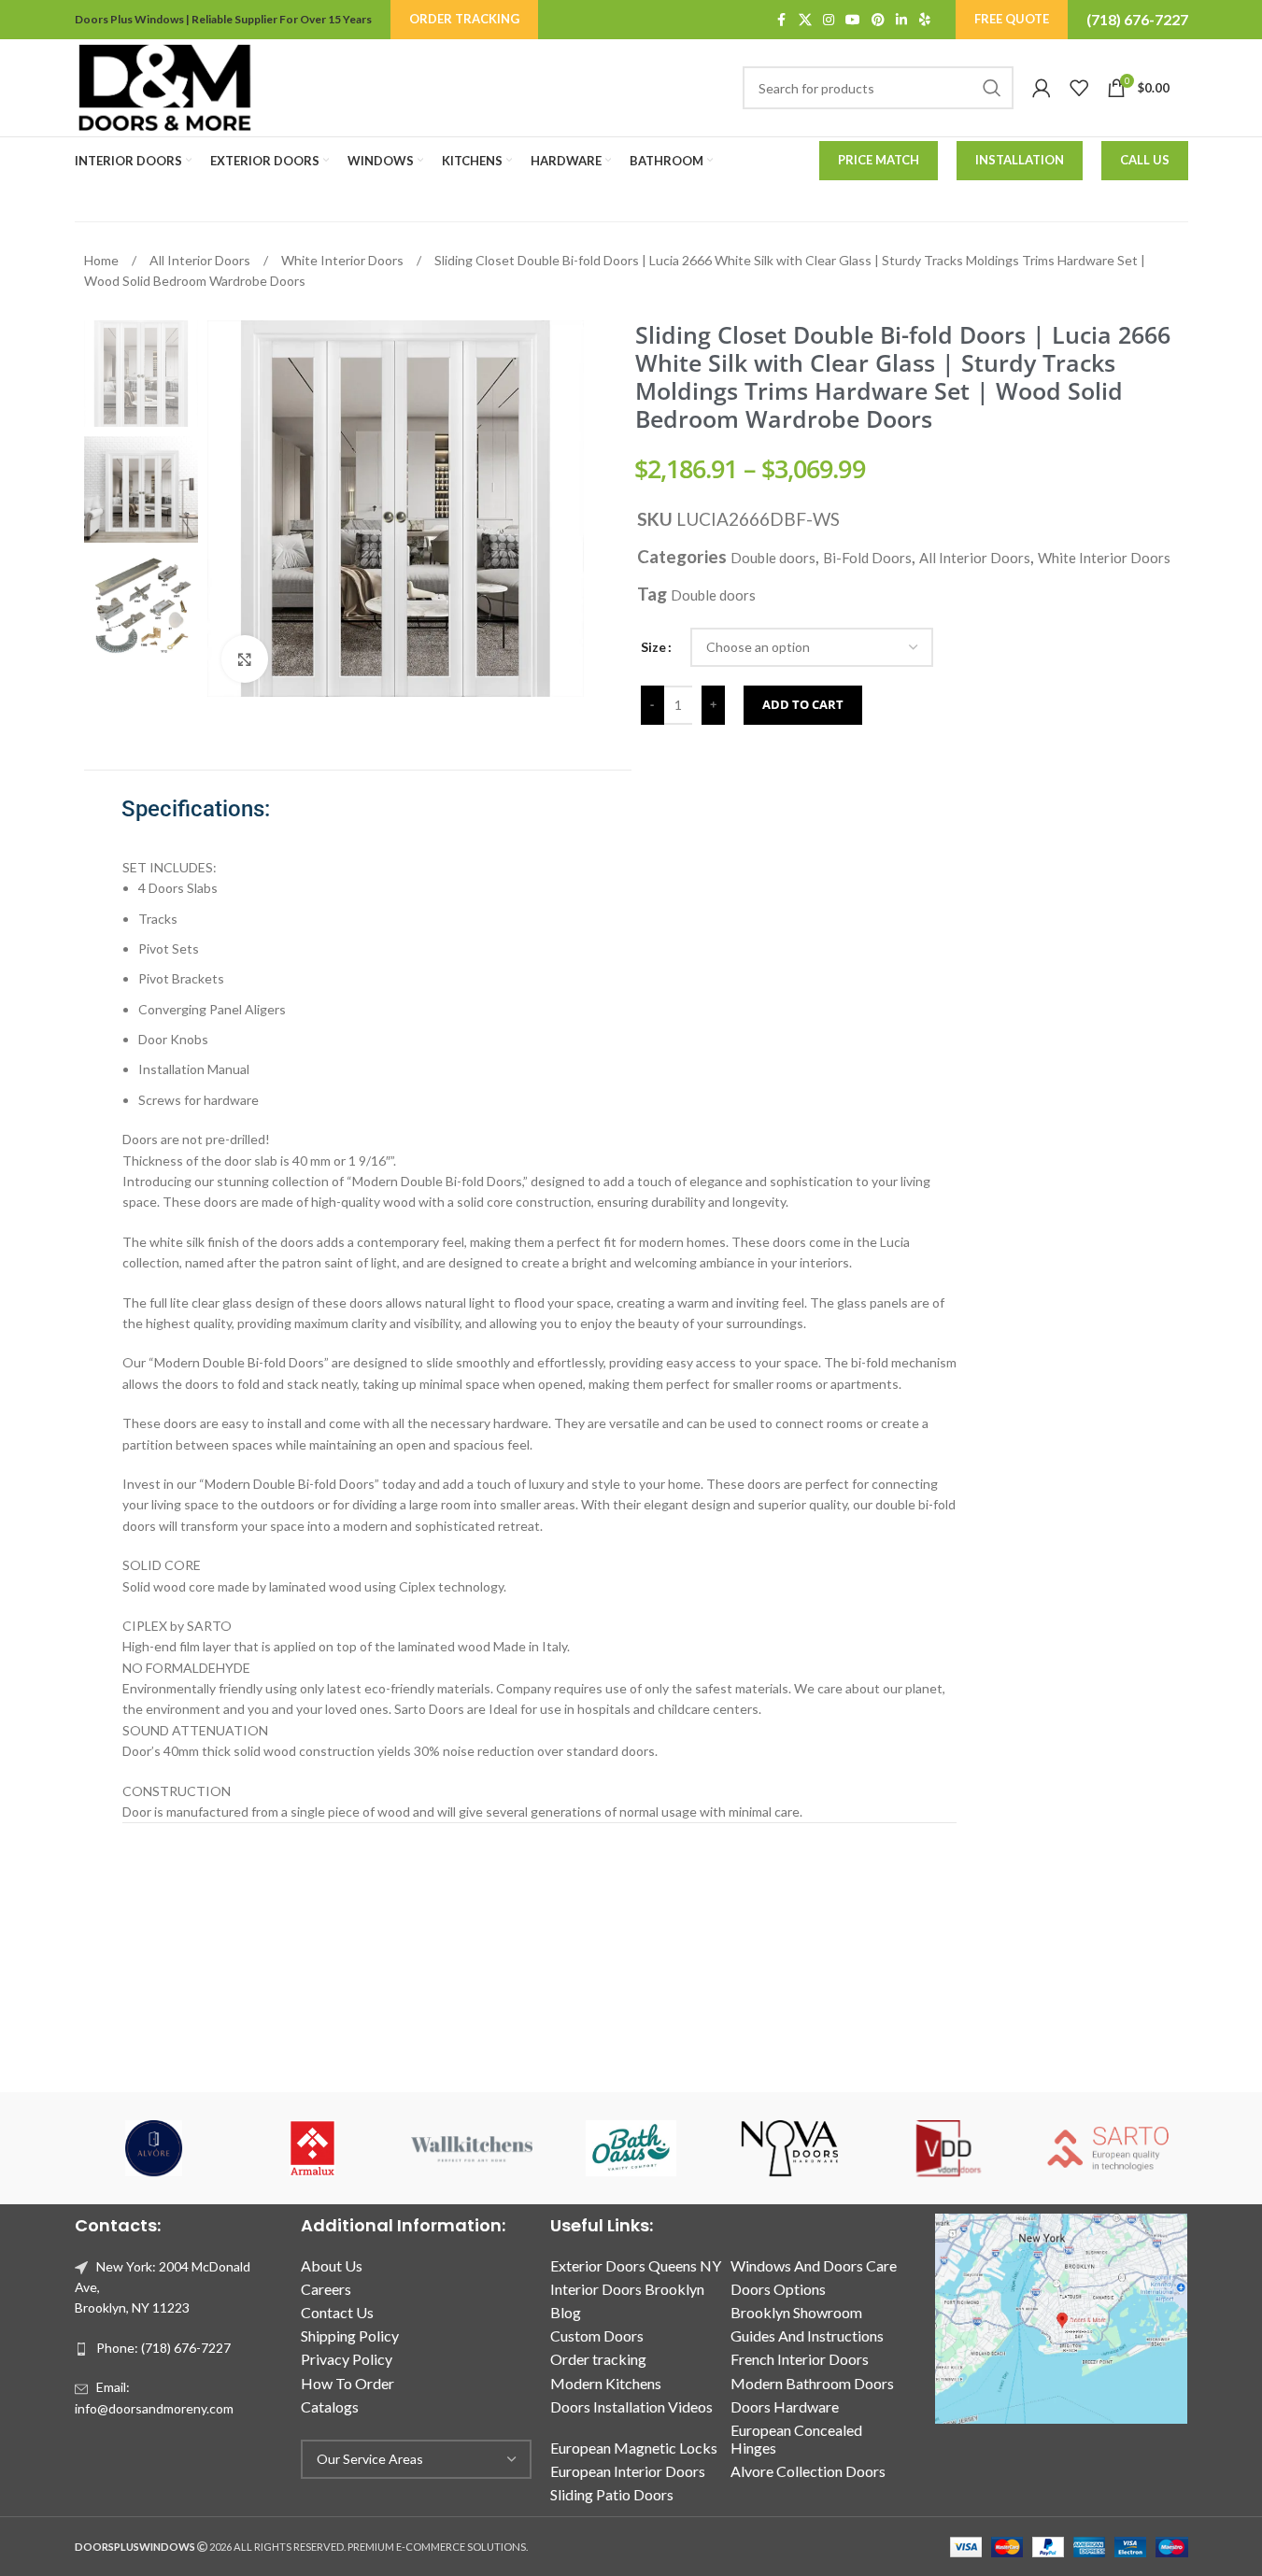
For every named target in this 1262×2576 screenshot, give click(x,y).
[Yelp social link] (925, 20)
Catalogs (330, 2406)
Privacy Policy (347, 2359)
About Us (332, 2265)
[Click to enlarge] (245, 658)
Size (653, 647)
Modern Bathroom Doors (812, 2383)
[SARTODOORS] (1108, 2148)
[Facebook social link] (782, 20)
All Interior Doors (201, 260)
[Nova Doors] (790, 2148)
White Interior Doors (344, 260)
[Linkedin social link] (901, 20)
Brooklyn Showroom (796, 2312)
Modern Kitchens (606, 2383)
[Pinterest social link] (878, 20)
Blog (566, 2312)
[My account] (1042, 88)
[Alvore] (154, 2148)
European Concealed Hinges (796, 2439)
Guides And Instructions (807, 2335)
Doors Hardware (785, 2406)
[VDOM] (949, 2148)
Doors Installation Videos (631, 2406)
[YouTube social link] (853, 20)
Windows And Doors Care (814, 2265)
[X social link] (805, 20)
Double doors (773, 558)
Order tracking (598, 2359)
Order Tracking (464, 19)
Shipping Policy (350, 2335)
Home (103, 260)
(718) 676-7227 (1137, 19)
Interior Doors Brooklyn (627, 2289)
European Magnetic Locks (634, 2448)
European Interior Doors (628, 2471)
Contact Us (337, 2312)
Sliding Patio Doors (612, 2494)
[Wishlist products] (1079, 88)
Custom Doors (597, 2335)
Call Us (1145, 160)
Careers (326, 2289)
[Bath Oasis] (631, 2148)
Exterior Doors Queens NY (636, 2265)
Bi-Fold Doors (867, 558)
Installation (1020, 160)
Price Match (879, 160)
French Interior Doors (800, 2359)
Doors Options (778, 2289)
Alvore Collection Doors (808, 2471)
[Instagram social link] (829, 20)
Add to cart (803, 704)
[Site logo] (164, 86)
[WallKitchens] (472, 2148)
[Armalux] (313, 2148)
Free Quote (1012, 19)
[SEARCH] (992, 88)
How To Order (347, 2383)
